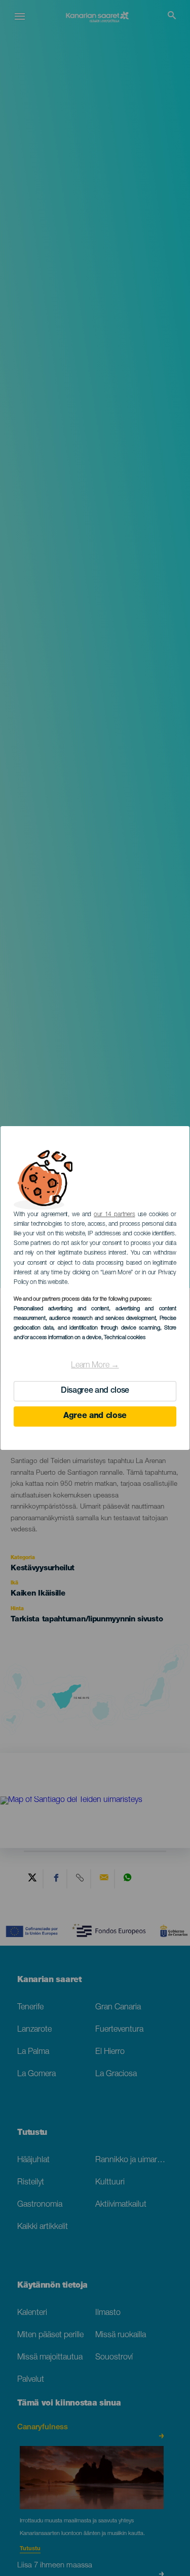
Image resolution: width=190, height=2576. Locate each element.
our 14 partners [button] (114, 1215)
